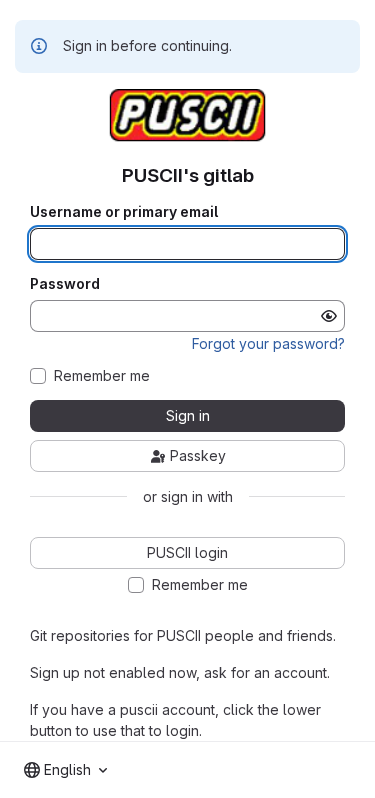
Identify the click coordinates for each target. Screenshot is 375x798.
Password (65, 284)
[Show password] (329, 316)
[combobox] (65, 770)
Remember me (102, 376)
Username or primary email (124, 212)
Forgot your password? (268, 343)
